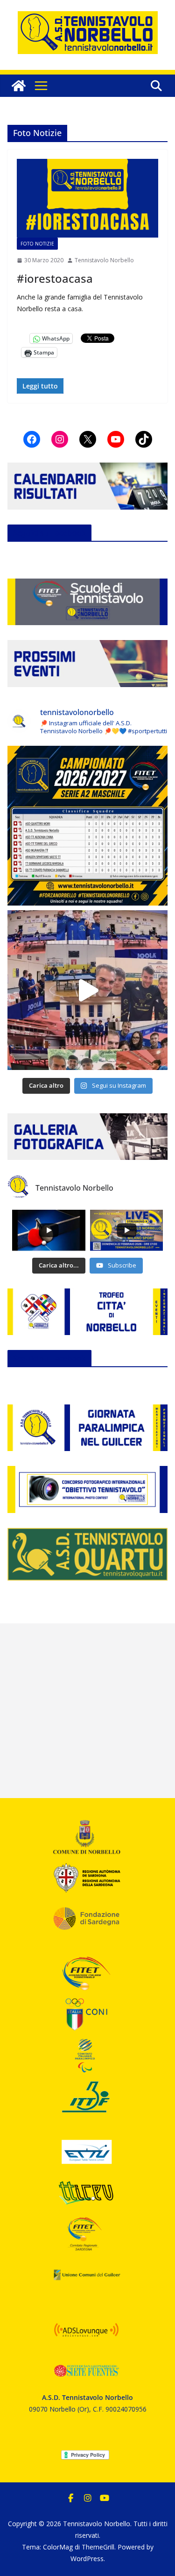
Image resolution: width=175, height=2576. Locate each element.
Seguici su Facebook (49, 533)
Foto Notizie (37, 244)
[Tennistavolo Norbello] (19, 86)
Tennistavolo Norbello (104, 260)
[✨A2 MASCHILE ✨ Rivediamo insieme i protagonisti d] (87, 990)
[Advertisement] (87, 1711)
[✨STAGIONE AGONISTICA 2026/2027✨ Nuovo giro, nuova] (87, 826)
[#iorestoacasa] (87, 198)
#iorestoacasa (55, 278)
